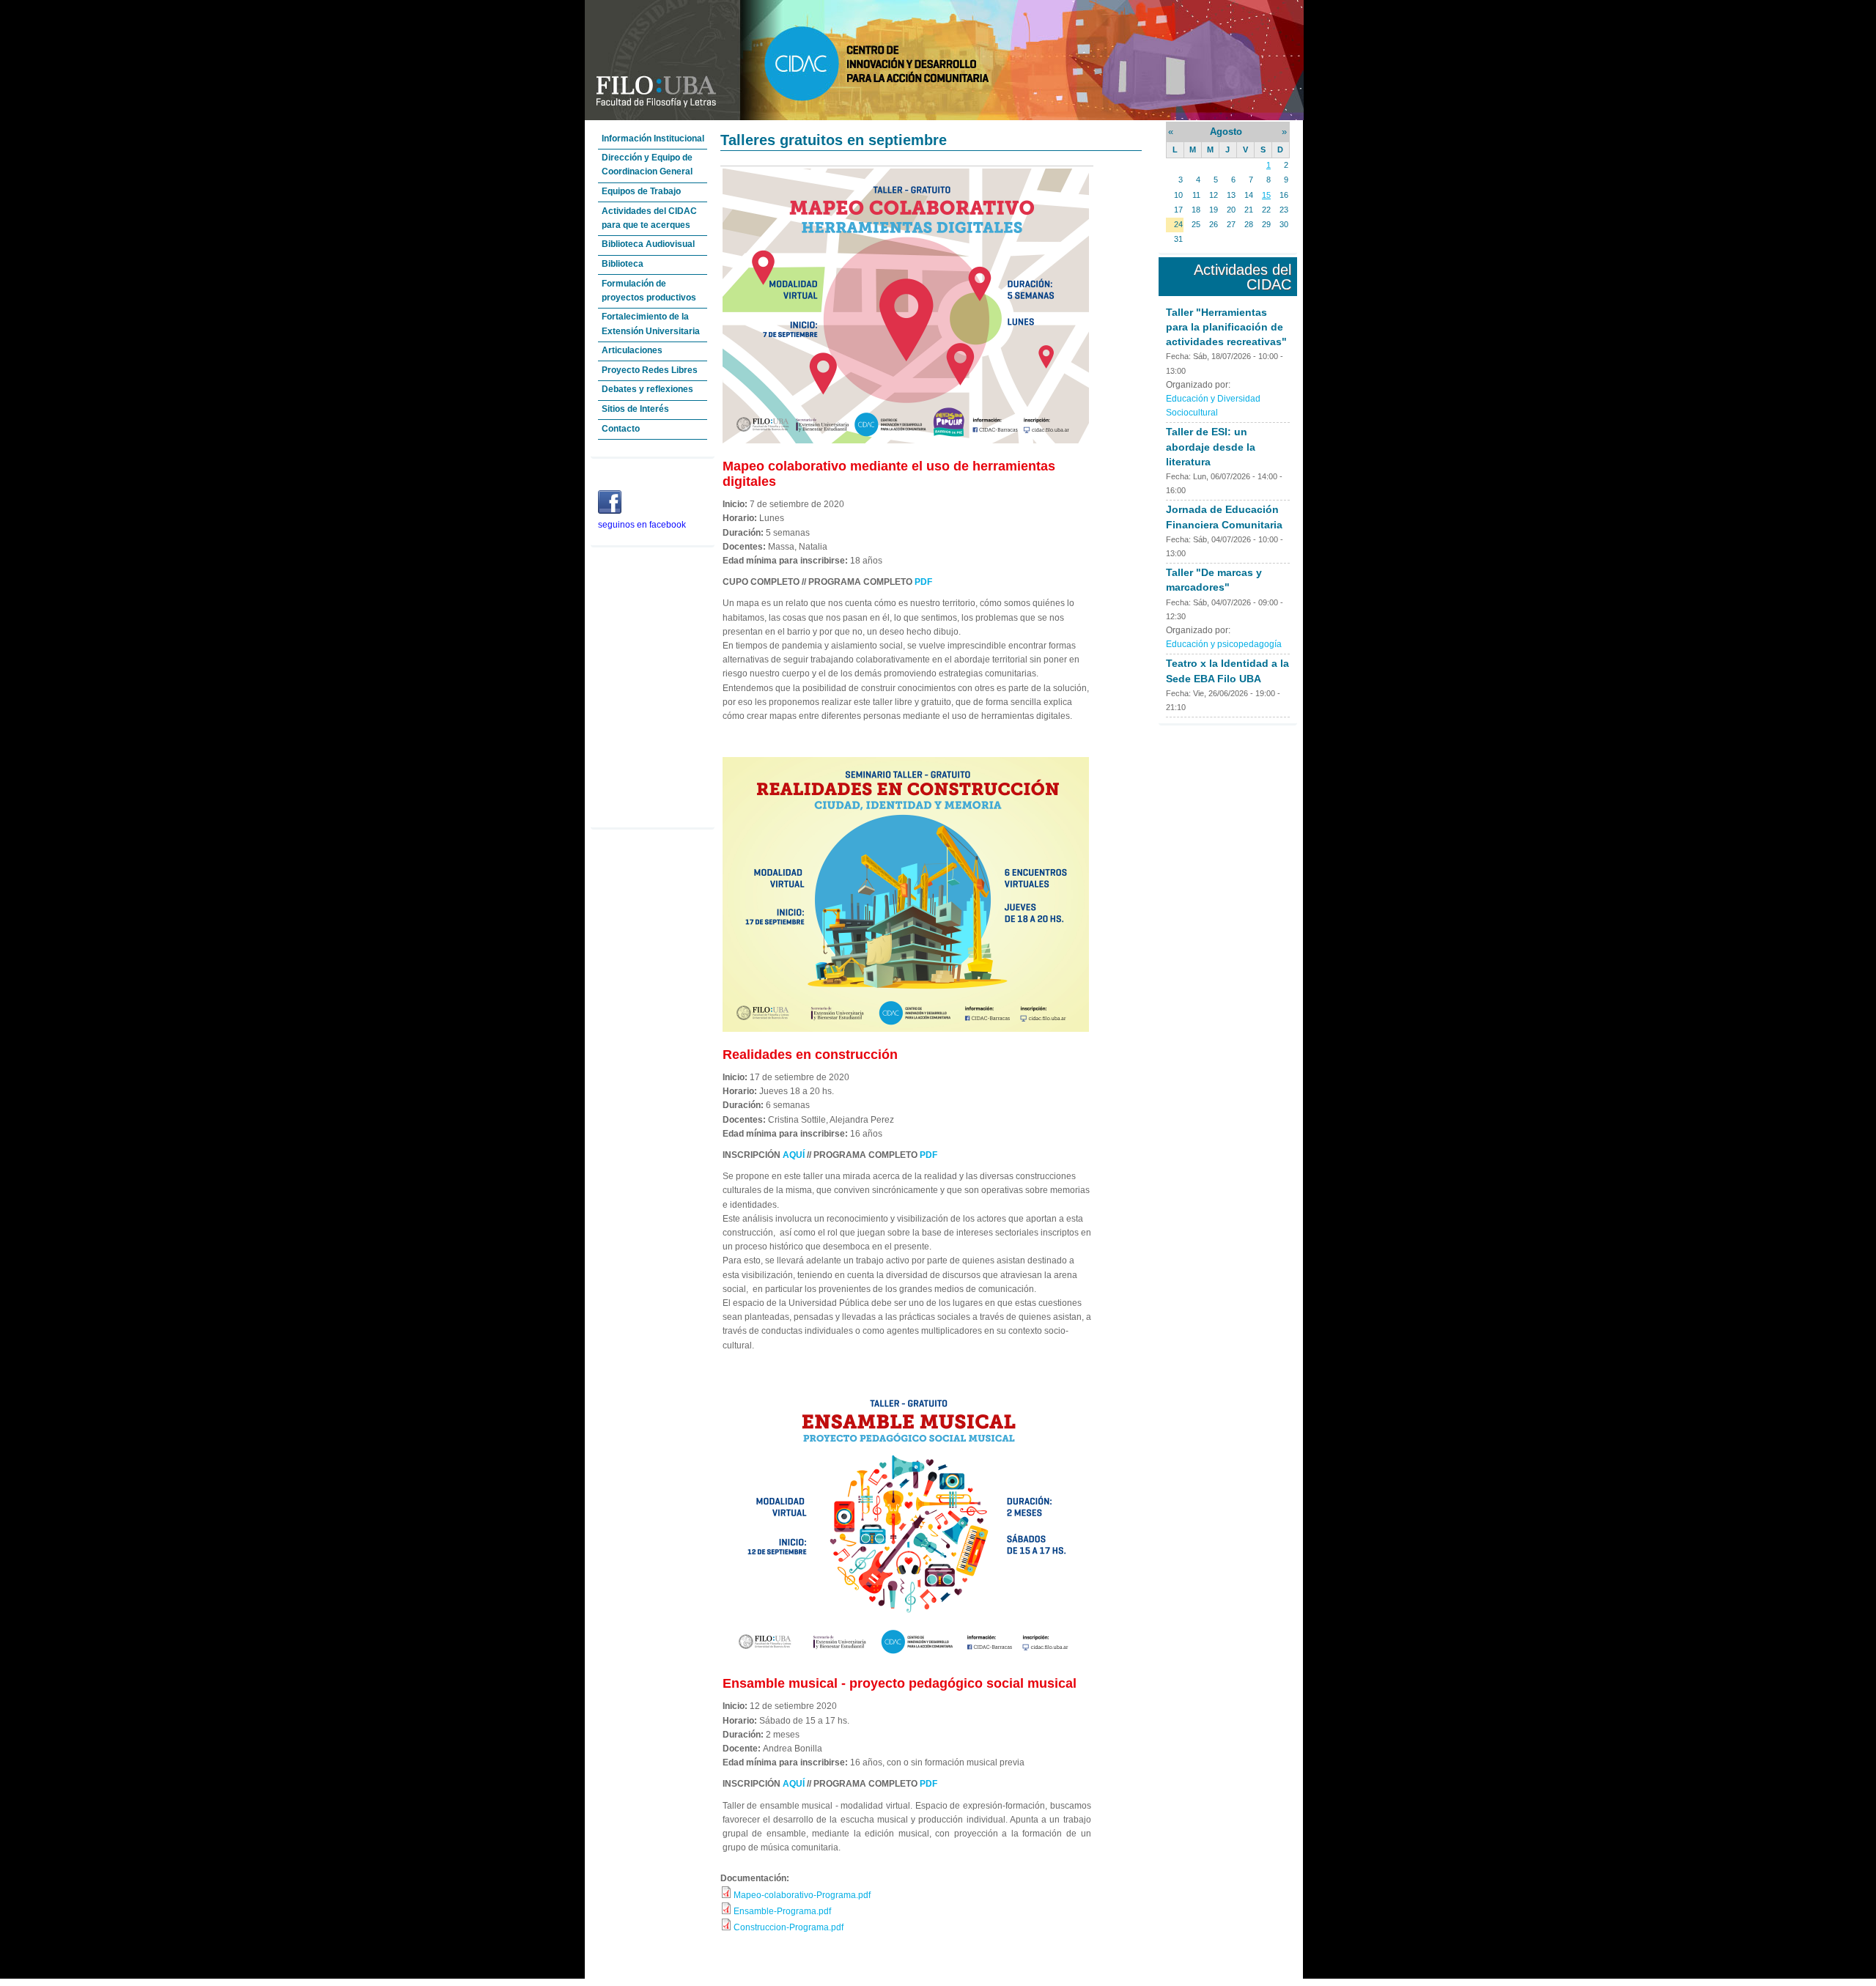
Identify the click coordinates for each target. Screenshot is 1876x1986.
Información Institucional (653, 139)
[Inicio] (944, 117)
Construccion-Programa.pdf (789, 1927)
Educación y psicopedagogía (1224, 644)
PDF (923, 582)
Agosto (1226, 132)
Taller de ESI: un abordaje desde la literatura (1211, 446)
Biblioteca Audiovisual (648, 244)
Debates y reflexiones (647, 389)
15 (1266, 195)
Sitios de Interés (635, 409)
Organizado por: (1198, 385)
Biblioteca (623, 264)
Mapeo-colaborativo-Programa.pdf (802, 1895)
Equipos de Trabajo (641, 191)
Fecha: (1179, 356)
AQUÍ (795, 1155)
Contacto (621, 429)
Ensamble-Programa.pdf (782, 1911)
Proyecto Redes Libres (650, 370)
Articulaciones (632, 350)
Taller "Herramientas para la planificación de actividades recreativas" (1226, 327)
